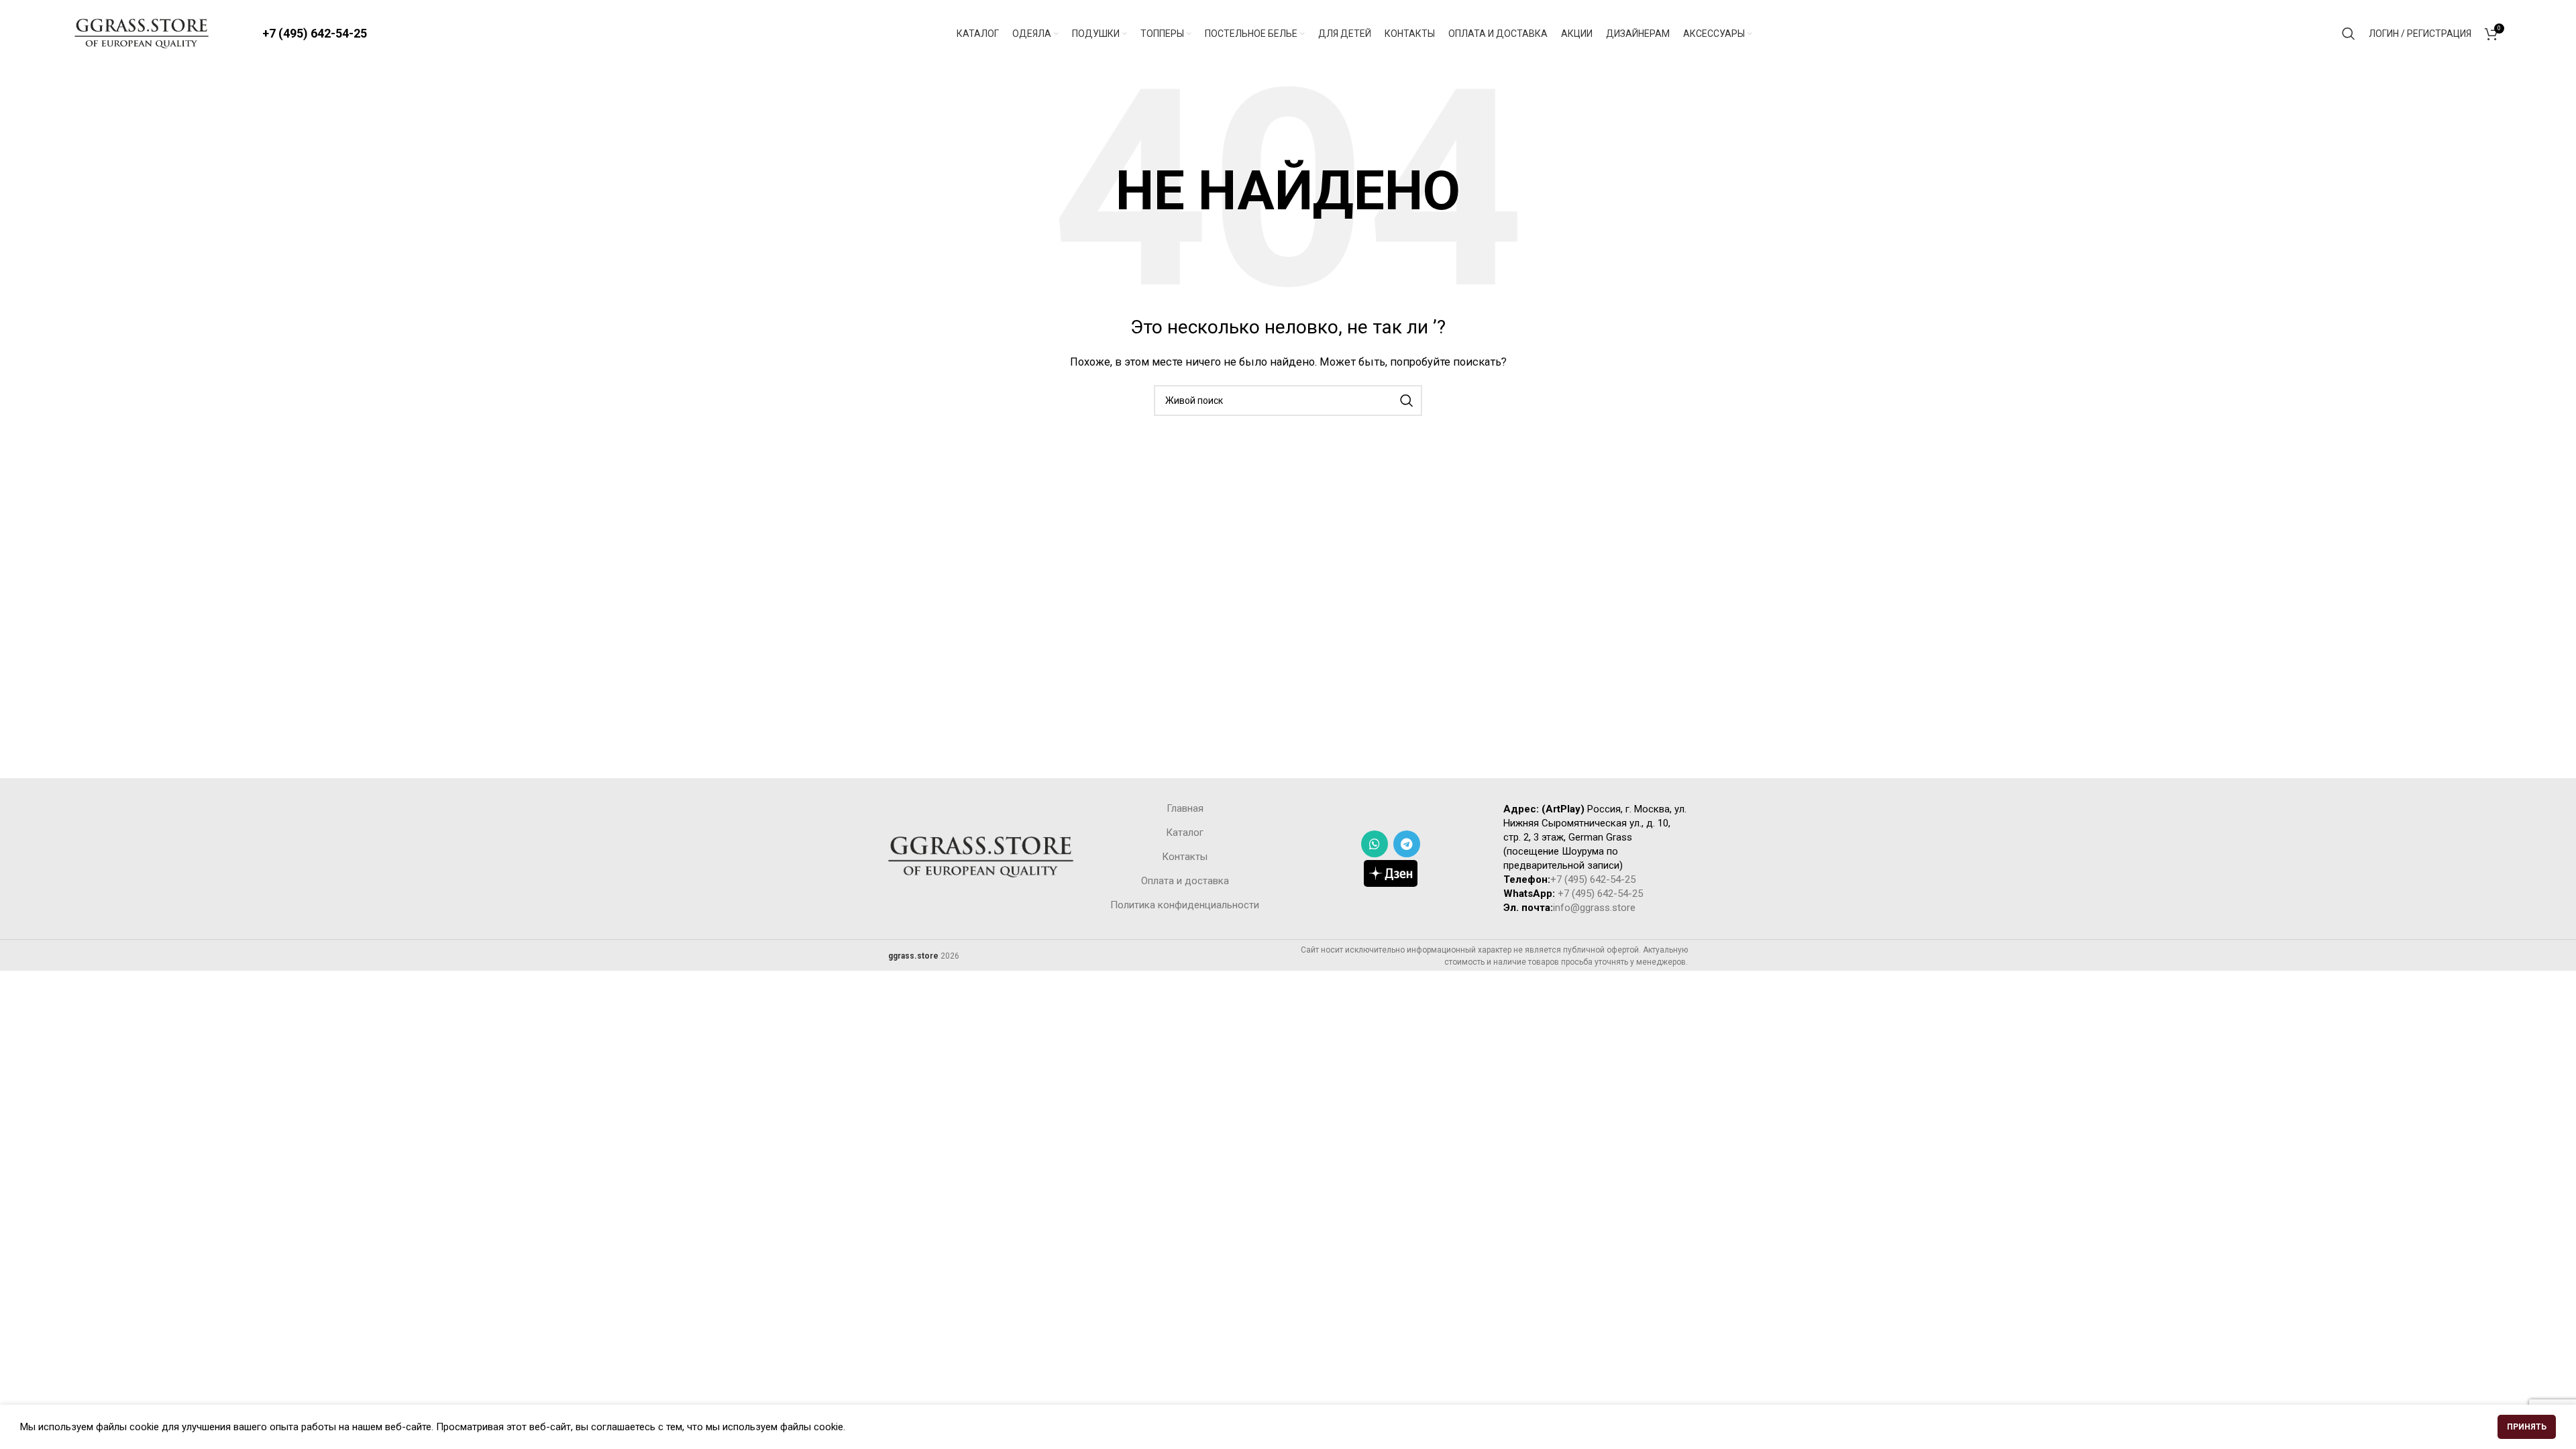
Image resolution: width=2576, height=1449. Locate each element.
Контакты (1185, 857)
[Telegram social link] (1407, 844)
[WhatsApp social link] (1375, 844)
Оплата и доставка (1185, 881)
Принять (2527, 1427)
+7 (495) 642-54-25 (315, 33)
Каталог (1185, 833)
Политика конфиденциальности (1185, 905)
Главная (1185, 808)
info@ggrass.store (1594, 908)
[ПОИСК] (1407, 400)
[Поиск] (2349, 34)
